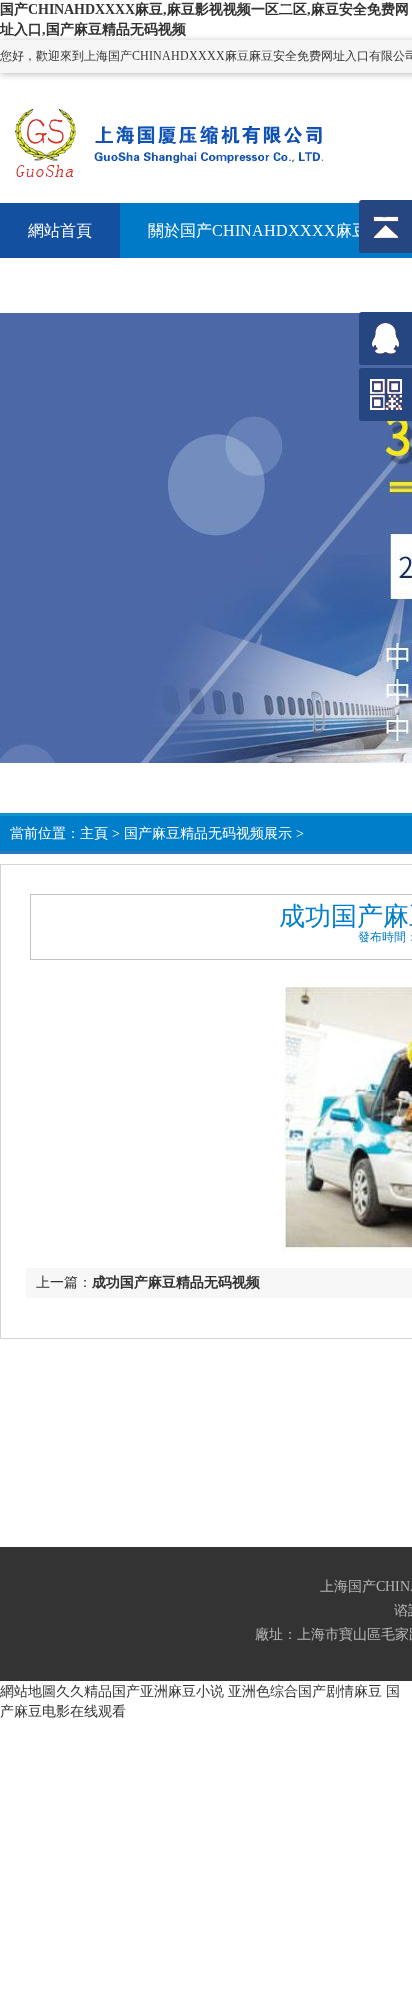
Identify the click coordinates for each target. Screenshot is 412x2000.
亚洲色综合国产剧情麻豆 (305, 1691)
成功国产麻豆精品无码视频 (176, 1282)
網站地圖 (28, 1691)
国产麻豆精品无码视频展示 (208, 833)
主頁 (94, 833)
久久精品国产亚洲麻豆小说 (140, 1691)
